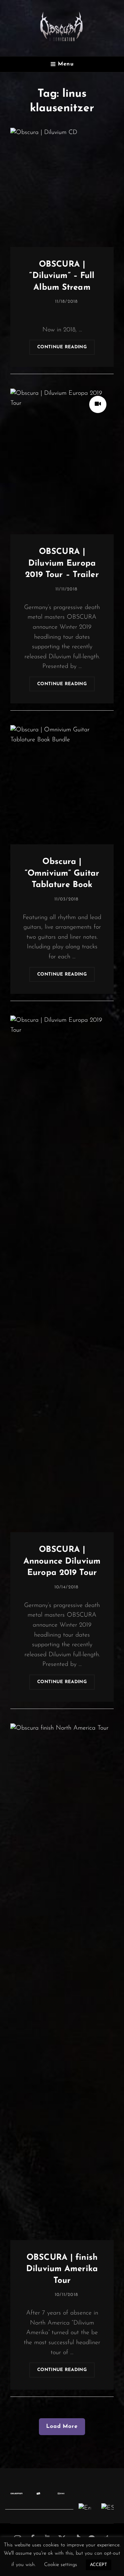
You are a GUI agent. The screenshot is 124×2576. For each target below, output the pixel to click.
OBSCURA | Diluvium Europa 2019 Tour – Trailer (62, 563)
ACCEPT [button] (99, 2565)
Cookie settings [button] (61, 2565)
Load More (62, 2426)
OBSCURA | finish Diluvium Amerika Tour (62, 2269)
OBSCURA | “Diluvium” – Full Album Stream (62, 276)
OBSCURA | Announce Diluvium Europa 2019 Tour (62, 1561)
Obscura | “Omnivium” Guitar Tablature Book (62, 873)
